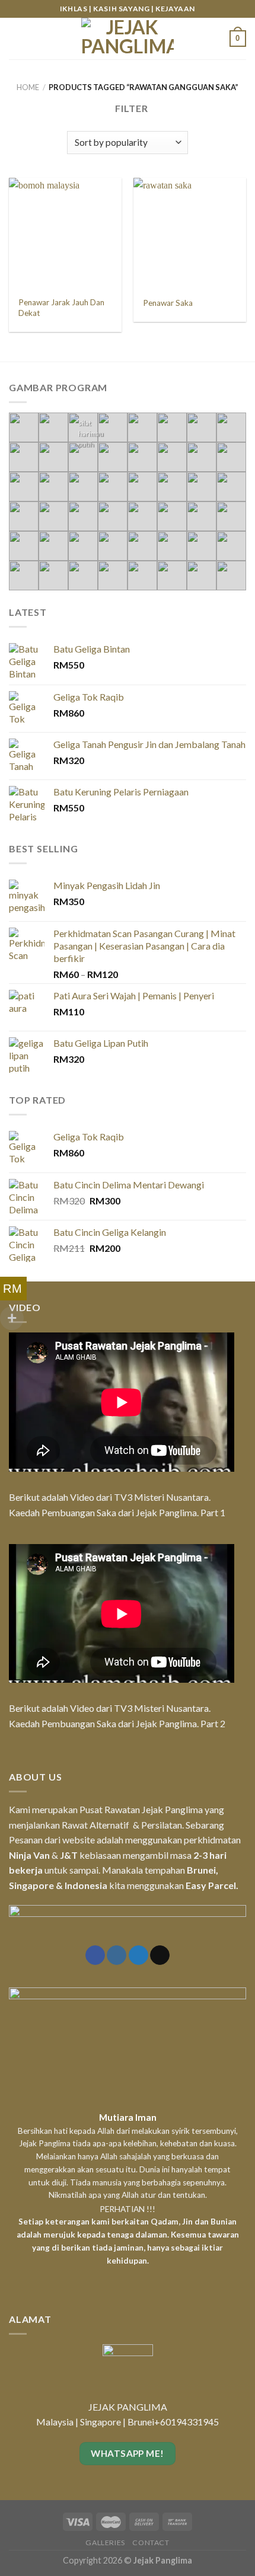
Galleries (105, 2543)
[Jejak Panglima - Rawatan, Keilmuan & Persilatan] (128, 39)
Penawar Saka (168, 303)
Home (28, 87)
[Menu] (16, 38)
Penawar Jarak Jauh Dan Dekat (61, 308)
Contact (151, 2543)
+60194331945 (187, 2422)
